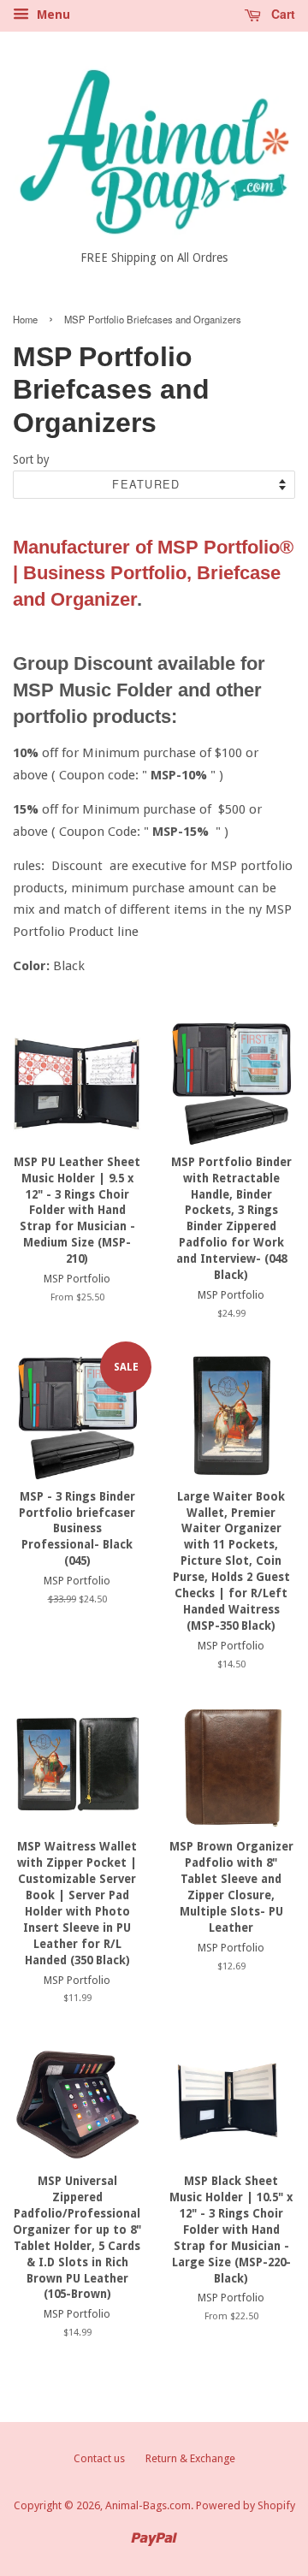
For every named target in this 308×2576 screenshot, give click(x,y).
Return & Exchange (190, 2458)
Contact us (99, 2458)
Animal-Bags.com (148, 2505)
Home (25, 319)
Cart (281, 14)
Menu (52, 15)
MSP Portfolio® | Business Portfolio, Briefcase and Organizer (153, 574)
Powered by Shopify (246, 2505)
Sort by (31, 459)
